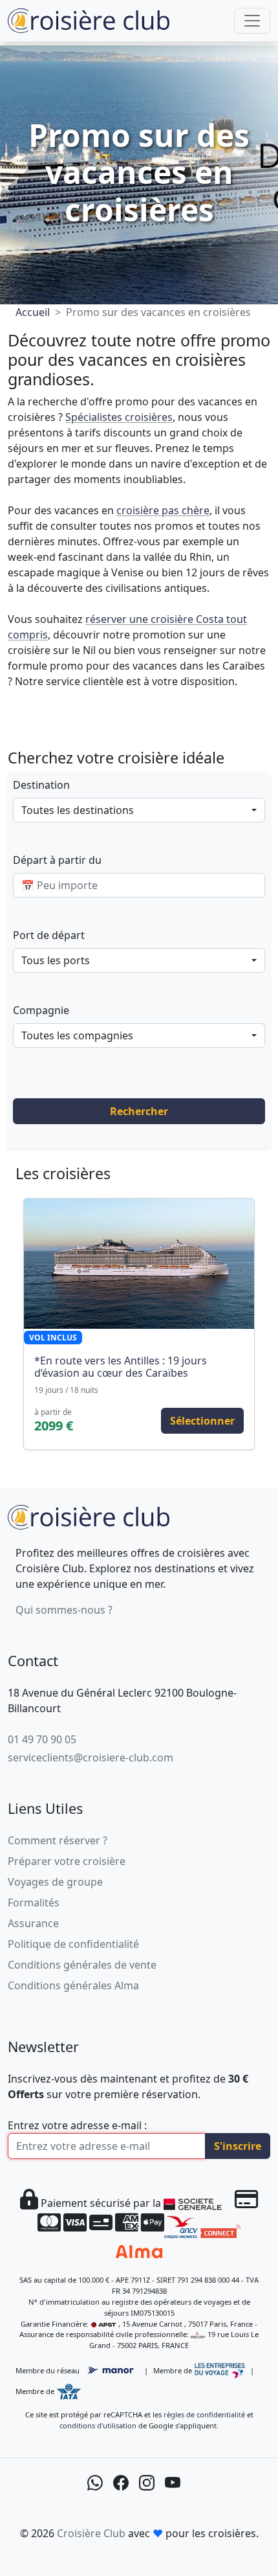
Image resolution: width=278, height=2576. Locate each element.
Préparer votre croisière (67, 1861)
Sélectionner (202, 1421)
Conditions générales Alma (73, 1985)
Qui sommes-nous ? (64, 1610)
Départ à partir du (57, 860)
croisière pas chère (163, 510)
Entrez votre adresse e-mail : (77, 2125)
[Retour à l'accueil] (89, 1516)
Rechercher (139, 1111)
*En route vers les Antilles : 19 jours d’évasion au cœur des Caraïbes (121, 1367)
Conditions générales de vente (82, 1965)
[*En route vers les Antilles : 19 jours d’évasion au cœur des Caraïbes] (139, 1263)
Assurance (33, 1923)
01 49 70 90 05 (42, 1739)
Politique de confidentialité (73, 1944)
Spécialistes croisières (119, 417)
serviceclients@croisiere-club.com (91, 1757)
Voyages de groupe (55, 1882)
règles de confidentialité (204, 2414)
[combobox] (139, 810)
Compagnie (41, 1010)
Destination (41, 785)
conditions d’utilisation (98, 2425)
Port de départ (49, 935)
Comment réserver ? (58, 1840)
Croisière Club (91, 2533)
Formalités (34, 1903)
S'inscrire (238, 2146)
